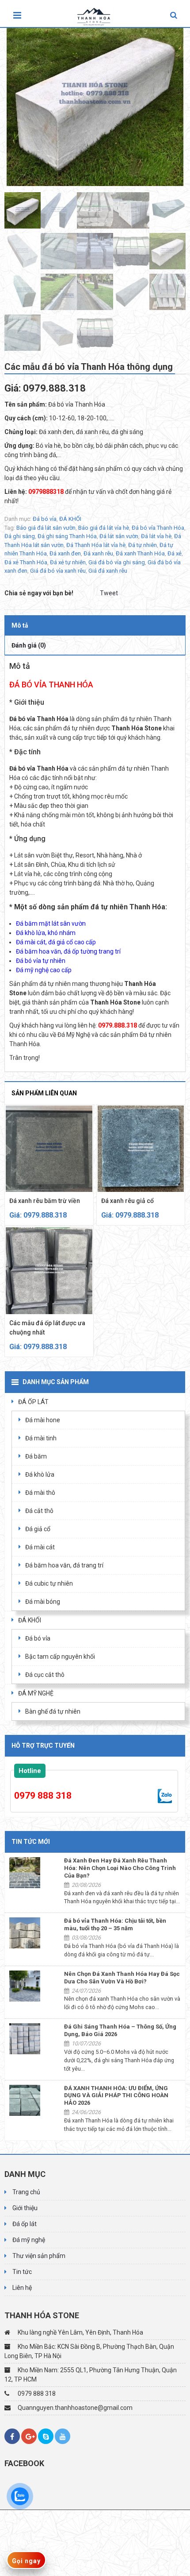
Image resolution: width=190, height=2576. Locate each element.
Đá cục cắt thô (45, 1675)
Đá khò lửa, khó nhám (46, 933)
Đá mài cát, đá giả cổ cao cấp (56, 942)
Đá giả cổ (38, 1529)
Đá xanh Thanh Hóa (140, 553)
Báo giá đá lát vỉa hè (104, 528)
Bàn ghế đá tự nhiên (53, 1711)
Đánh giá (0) (29, 645)
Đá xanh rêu (98, 553)
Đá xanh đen (65, 553)
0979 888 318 (43, 1796)
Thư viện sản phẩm (39, 2256)
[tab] (95, 625)
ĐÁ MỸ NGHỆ (36, 1693)
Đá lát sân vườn (119, 536)
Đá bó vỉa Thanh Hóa (158, 528)
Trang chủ (26, 2192)
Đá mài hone (43, 1420)
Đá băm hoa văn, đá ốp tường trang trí (68, 951)
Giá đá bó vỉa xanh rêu (58, 571)
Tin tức (22, 2272)
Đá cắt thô (39, 1511)
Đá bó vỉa (45, 519)
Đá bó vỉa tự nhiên (41, 961)
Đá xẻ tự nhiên (68, 562)
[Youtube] (63, 2436)
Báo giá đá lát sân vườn (46, 528)
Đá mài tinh (41, 1438)
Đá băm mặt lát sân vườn (51, 923)
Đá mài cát (40, 1547)
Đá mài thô (40, 1493)
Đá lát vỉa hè (156, 536)
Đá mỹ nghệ (29, 2240)
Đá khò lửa (40, 1474)
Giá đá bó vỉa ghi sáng (117, 562)
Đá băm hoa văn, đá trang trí (64, 1565)
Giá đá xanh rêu (108, 571)
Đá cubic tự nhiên (49, 1583)
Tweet (109, 593)
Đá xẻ (175, 553)
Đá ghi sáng (20, 536)
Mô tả (20, 625)
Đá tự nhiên (142, 545)
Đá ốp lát (25, 2224)
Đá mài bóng (43, 1602)
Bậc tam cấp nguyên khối (60, 1657)
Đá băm (36, 1456)
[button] (174, 16)
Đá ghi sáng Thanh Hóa (67, 536)
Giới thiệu (25, 2208)
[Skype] (46, 2436)
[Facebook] (12, 2436)
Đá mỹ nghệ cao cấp (44, 970)
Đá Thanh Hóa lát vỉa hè (96, 545)
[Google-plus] (29, 2436)
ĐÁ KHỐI (70, 519)
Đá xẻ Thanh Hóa (26, 562)
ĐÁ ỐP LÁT (33, 1402)
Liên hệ (22, 2288)
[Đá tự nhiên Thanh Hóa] (96, 14)
